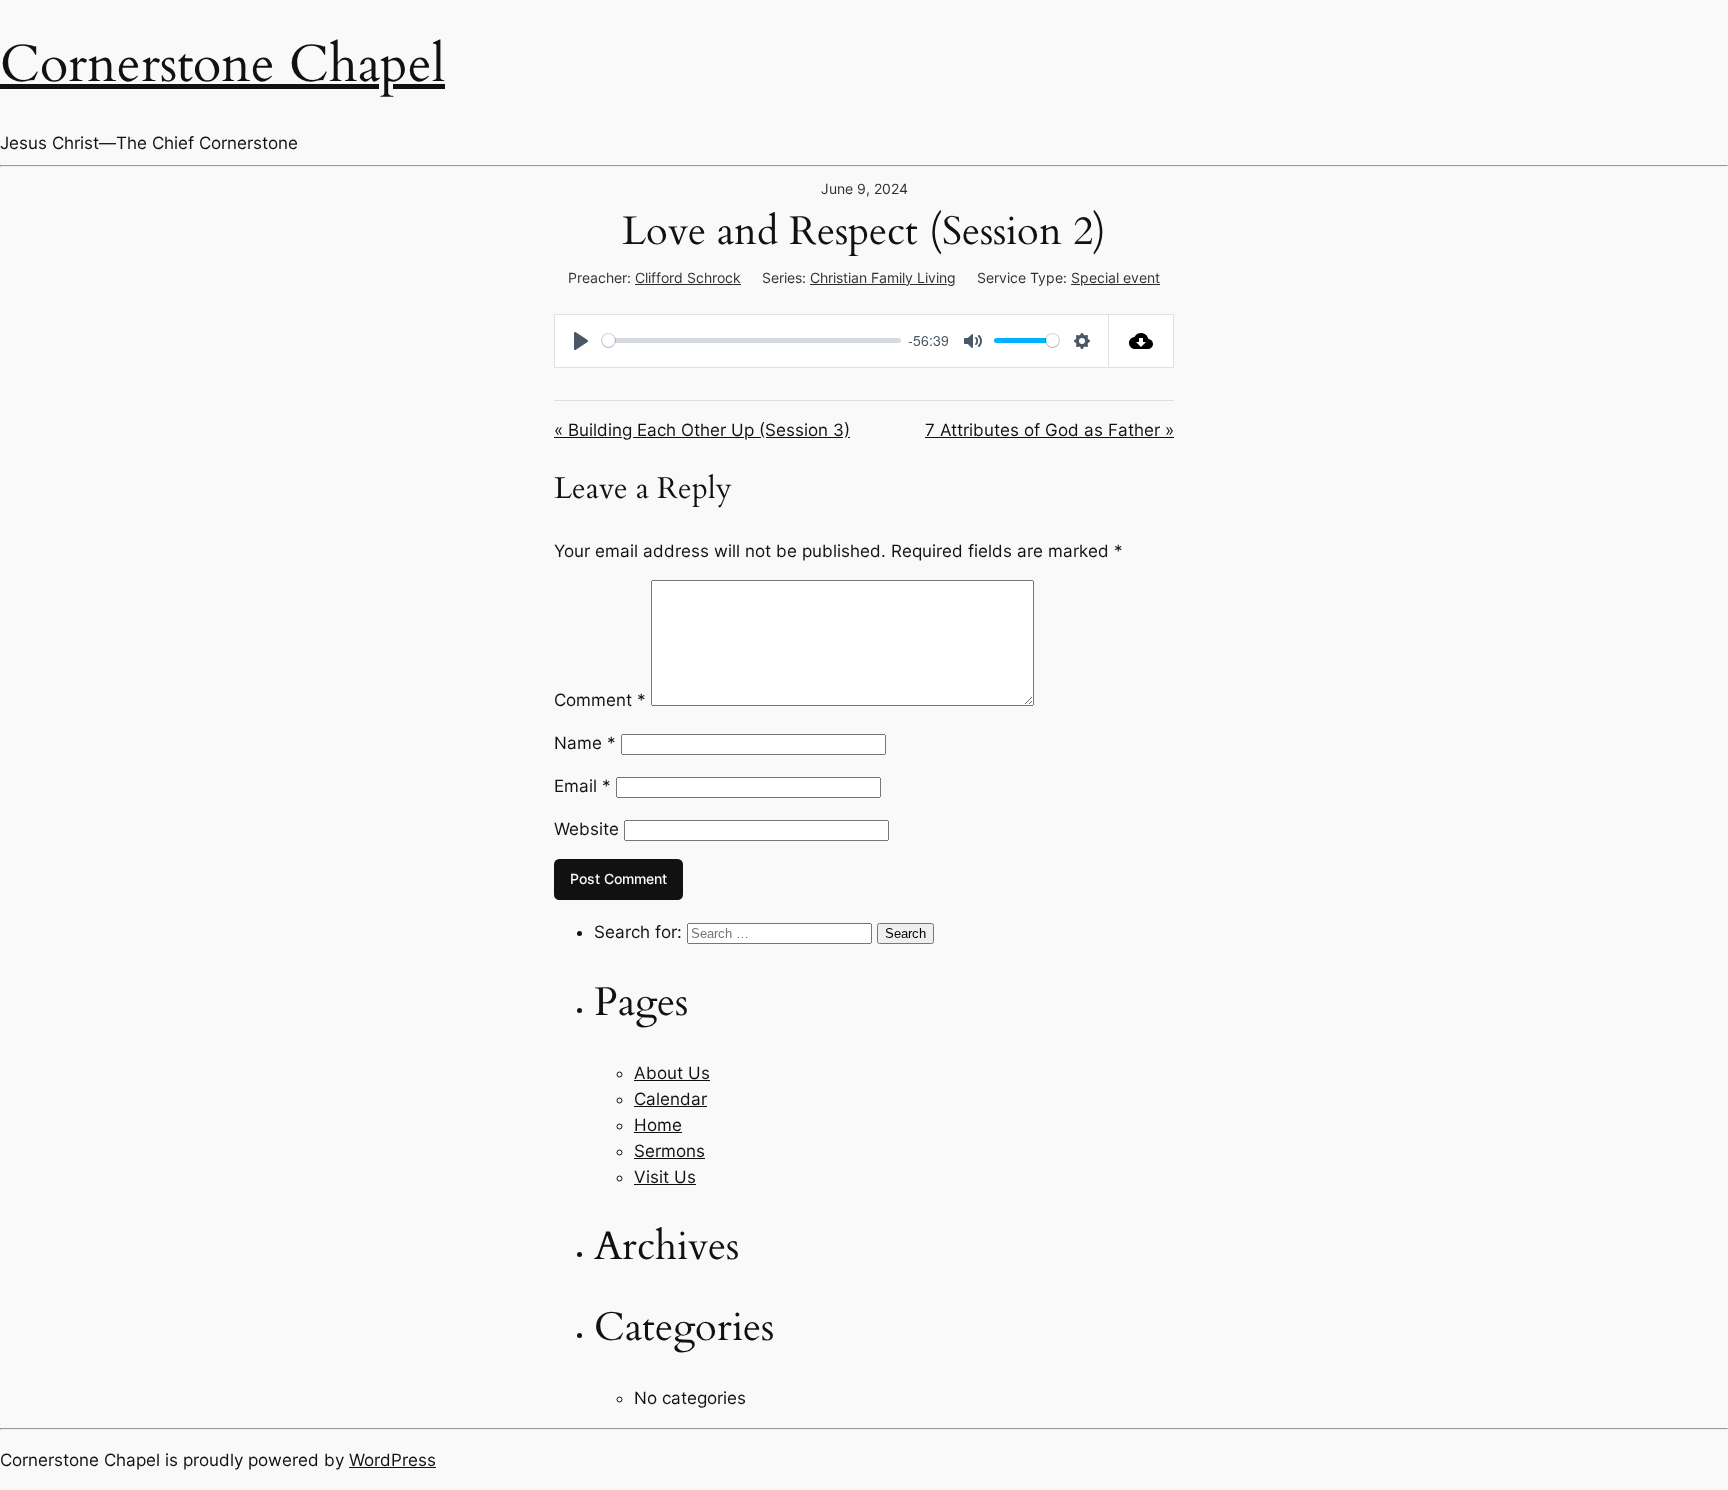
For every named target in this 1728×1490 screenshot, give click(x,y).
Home (658, 1125)
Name (585, 743)
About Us (672, 1073)
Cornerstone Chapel (222, 64)
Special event (1115, 277)
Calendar (670, 1099)
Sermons (669, 1151)
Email (582, 786)
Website (586, 829)
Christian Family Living (883, 277)
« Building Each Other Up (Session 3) (702, 430)
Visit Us (665, 1177)
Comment (600, 700)
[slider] (751, 340)
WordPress (392, 1460)
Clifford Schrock (688, 277)
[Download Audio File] (1141, 341)
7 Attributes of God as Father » (1049, 430)
